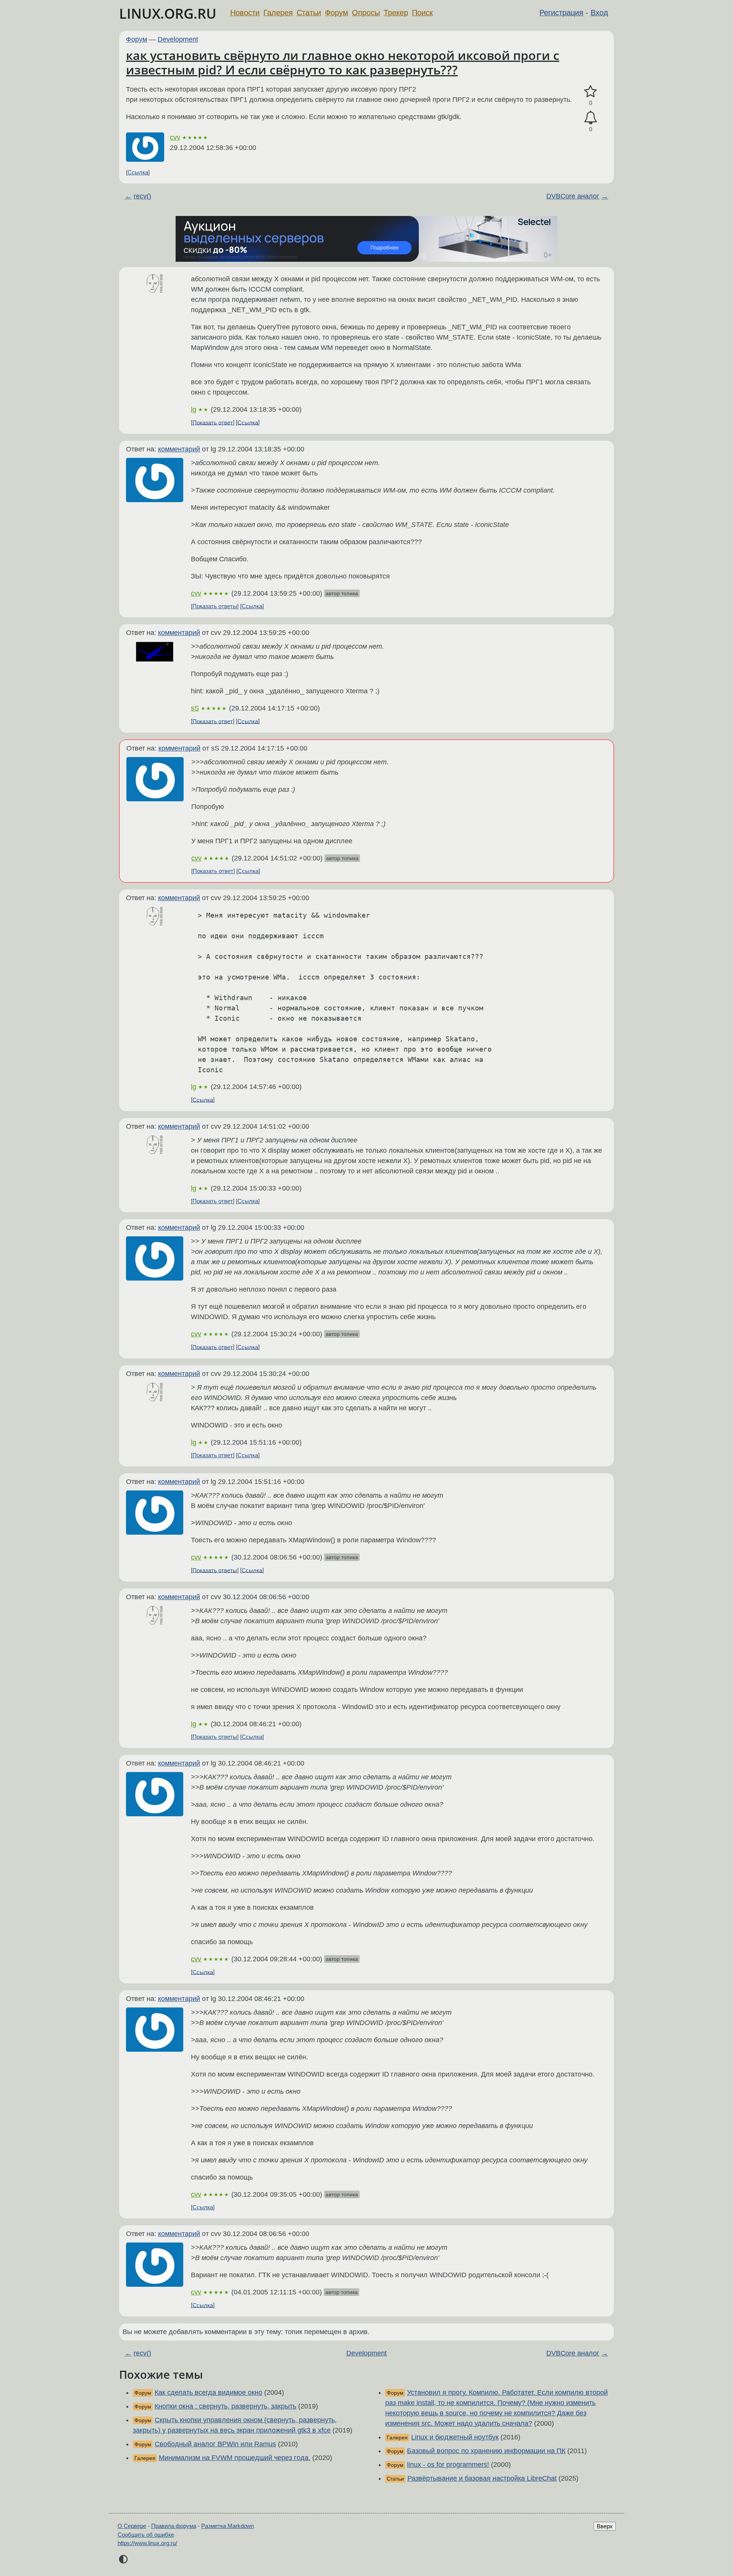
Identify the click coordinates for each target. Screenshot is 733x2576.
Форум (337, 13)
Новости (245, 13)
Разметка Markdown (228, 2526)
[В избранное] (591, 92)
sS (195, 708)
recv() (142, 196)
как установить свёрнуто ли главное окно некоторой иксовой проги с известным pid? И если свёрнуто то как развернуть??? (343, 62)
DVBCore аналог (573, 196)
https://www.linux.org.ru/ (147, 2543)
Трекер (396, 13)
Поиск (422, 13)
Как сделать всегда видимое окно (208, 2392)
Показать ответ (213, 422)
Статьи (309, 13)
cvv (175, 137)
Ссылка (138, 172)
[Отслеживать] (591, 118)
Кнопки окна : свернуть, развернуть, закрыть (225, 2406)
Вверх (605, 2526)
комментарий (179, 449)
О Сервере (132, 2526)
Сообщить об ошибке (146, 2535)
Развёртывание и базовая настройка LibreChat (482, 2478)
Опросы (366, 13)
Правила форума (174, 2526)
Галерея (278, 13)
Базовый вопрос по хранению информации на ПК (486, 2451)
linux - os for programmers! (448, 2465)
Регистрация (561, 13)
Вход (599, 13)
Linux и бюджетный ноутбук (455, 2437)
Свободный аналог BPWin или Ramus (215, 2444)
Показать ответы (215, 606)
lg (194, 409)
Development (178, 39)
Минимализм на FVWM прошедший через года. (235, 2458)
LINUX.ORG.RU (168, 14)
